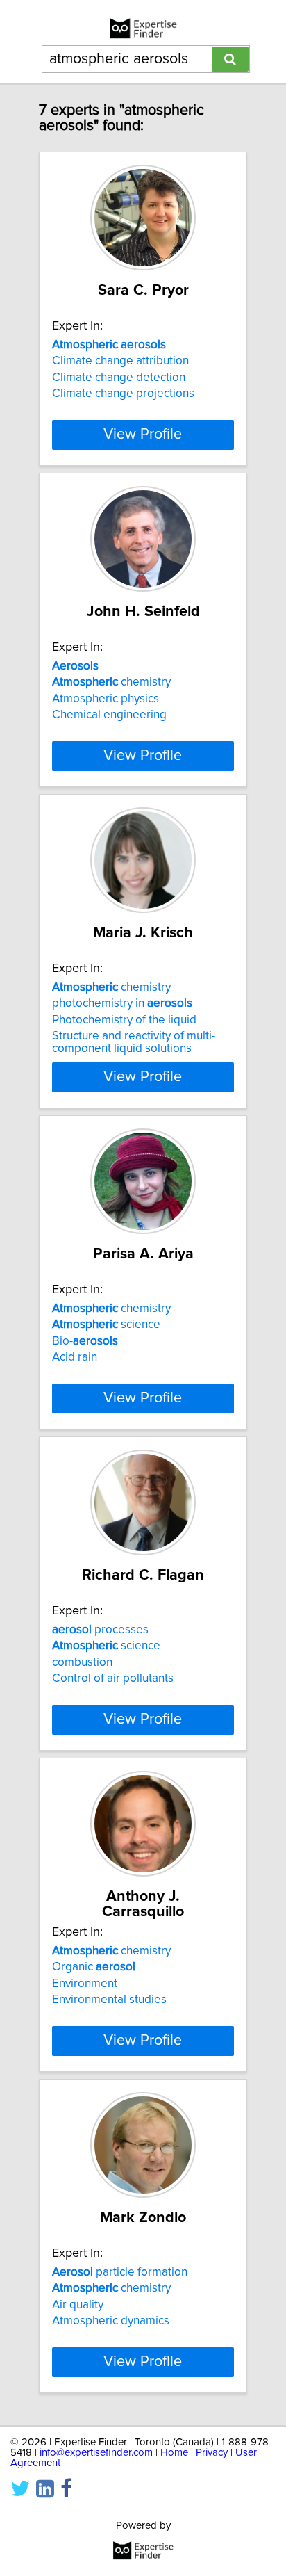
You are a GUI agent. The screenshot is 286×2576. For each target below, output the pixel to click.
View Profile (143, 435)
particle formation (120, 2272)
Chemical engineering (109, 715)
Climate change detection (119, 378)
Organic (94, 1967)
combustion (82, 1662)
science (106, 1325)
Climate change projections (123, 394)
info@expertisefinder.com (96, 2453)
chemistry (111, 682)
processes (100, 1630)
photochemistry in (122, 1003)
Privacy (212, 2453)
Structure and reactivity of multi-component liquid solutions (134, 1042)
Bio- (85, 1341)
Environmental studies (109, 2000)
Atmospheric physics (106, 699)
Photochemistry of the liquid (124, 1020)
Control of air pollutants (113, 1678)
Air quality (78, 2305)
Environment (85, 1984)
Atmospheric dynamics (111, 2321)
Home (174, 2453)
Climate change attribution (120, 361)
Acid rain (75, 1357)
